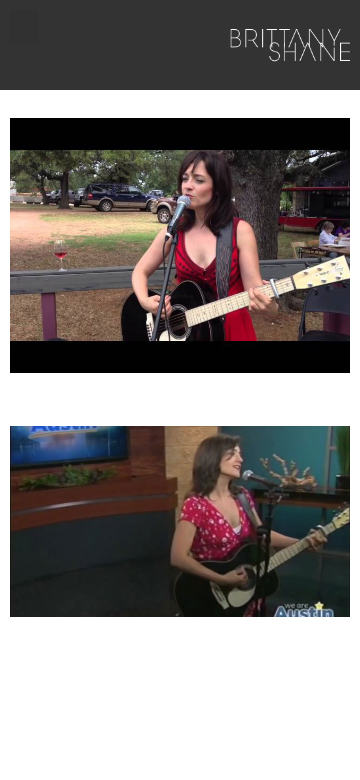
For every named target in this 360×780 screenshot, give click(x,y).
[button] (24, 26)
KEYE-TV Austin (82, 398)
